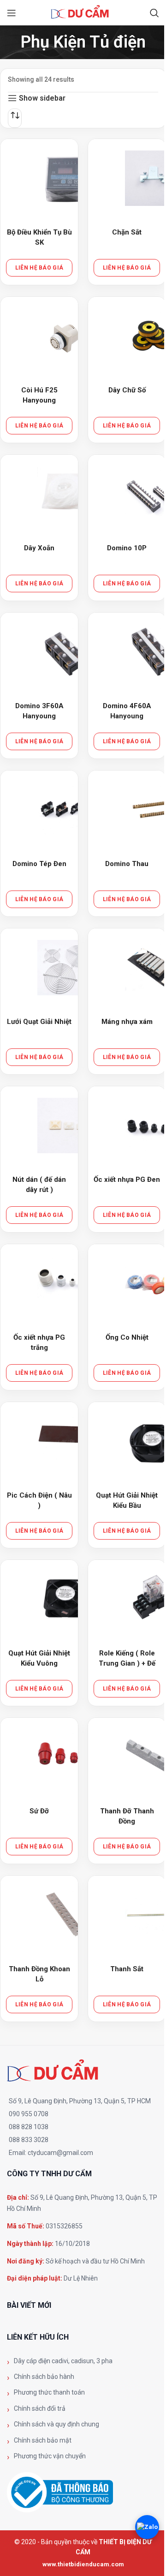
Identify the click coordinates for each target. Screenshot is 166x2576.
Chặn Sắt (127, 232)
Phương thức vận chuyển (50, 2456)
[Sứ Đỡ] (65, 1757)
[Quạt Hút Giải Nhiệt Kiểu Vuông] (65, 1599)
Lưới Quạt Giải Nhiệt (39, 1022)
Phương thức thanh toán (49, 2392)
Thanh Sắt (127, 1969)
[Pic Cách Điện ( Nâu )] (65, 1441)
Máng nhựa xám (127, 1022)
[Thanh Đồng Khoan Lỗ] (65, 1915)
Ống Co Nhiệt (127, 1337)
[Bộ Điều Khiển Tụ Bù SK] (65, 178)
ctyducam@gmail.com (60, 2153)
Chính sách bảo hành (44, 2377)
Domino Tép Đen (39, 864)
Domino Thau (127, 864)
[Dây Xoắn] (65, 494)
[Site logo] (83, 12)
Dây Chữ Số (127, 390)
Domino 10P (127, 548)
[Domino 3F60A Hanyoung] (65, 652)
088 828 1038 (29, 2127)
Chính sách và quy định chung (56, 2424)
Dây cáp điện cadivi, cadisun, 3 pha (63, 2361)
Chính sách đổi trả (40, 2408)
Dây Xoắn (39, 548)
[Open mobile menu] (12, 13)
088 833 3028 (29, 2140)
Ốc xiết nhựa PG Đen (127, 1180)
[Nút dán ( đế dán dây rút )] (65, 1125)
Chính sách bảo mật (43, 2440)
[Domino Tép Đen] (65, 810)
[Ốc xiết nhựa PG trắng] (65, 1283)
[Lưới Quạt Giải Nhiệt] (65, 968)
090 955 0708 (29, 2114)
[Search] (154, 13)
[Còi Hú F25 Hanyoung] (65, 336)
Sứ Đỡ (39, 1811)
